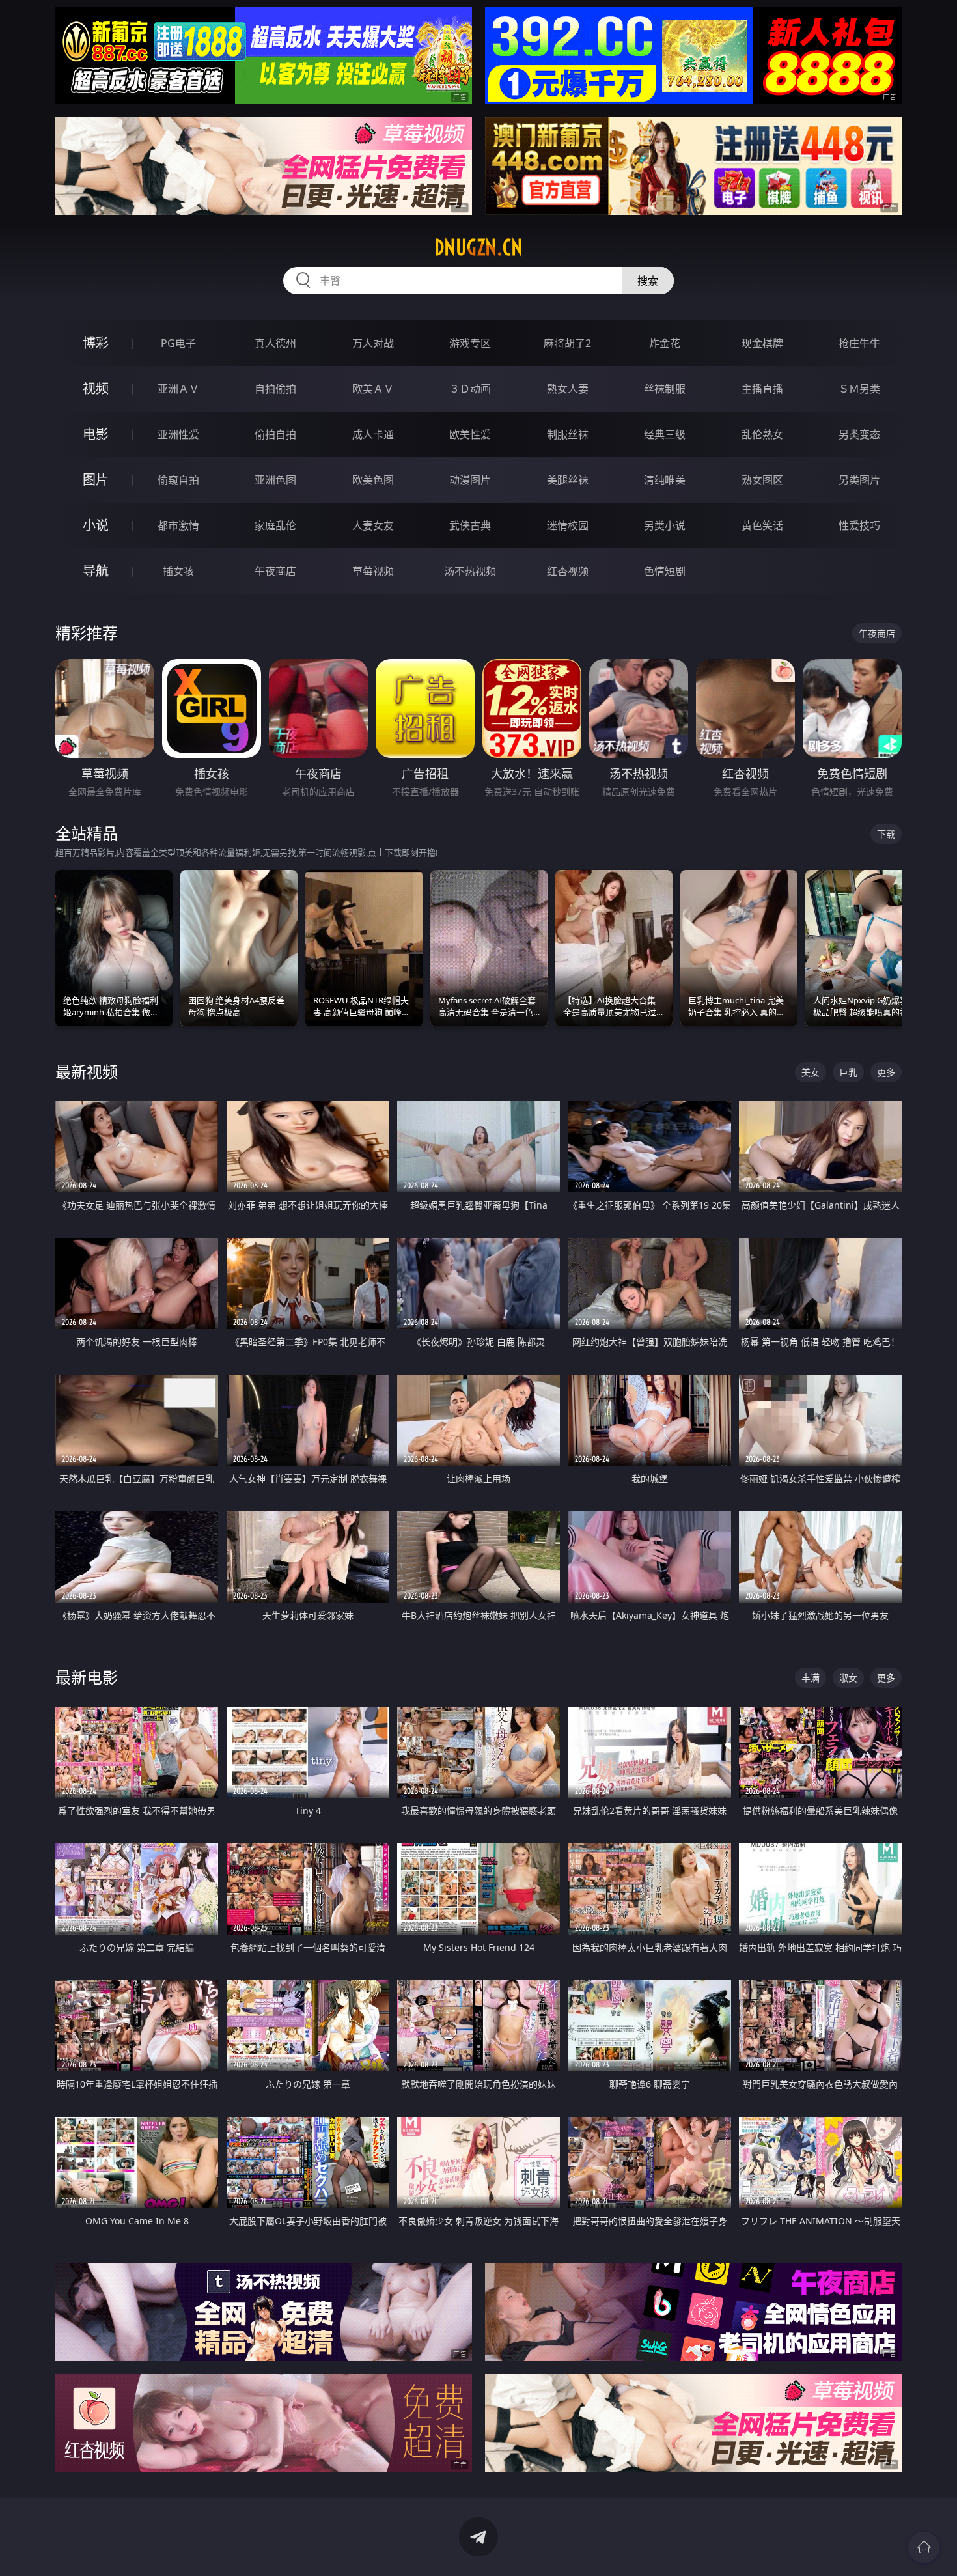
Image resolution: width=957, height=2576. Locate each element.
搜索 (648, 281)
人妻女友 (373, 525)
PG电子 (178, 343)
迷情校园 (568, 525)
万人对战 (373, 343)
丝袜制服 (665, 389)
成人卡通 (373, 434)
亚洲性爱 (178, 434)
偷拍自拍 (275, 434)
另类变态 (859, 434)
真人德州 (275, 343)
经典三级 (665, 434)
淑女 (848, 1678)
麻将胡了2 (567, 343)
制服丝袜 (568, 434)
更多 (886, 1072)
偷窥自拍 (178, 480)
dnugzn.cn (478, 247)
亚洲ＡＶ (178, 389)
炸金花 (665, 343)
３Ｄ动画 (470, 389)
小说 (96, 525)
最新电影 (87, 1677)
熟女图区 (762, 480)
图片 (96, 480)
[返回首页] (924, 2547)
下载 (886, 834)
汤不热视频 (470, 571)
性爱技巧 (859, 525)
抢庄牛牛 (859, 343)
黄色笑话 (762, 525)
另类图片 (859, 480)
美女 (811, 1072)
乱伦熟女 (762, 434)
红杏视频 (568, 571)
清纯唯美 (665, 480)
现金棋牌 (762, 343)
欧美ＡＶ (373, 389)
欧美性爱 (470, 434)
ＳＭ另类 (859, 389)
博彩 (96, 343)
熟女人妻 (568, 389)
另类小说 (665, 525)
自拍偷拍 (275, 389)
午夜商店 (275, 571)
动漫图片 (470, 480)
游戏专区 (470, 343)
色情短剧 (665, 571)
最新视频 (87, 1071)
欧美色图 (373, 480)
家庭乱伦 (275, 525)
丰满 (811, 1678)
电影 (96, 434)
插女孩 (178, 571)
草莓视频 (373, 571)
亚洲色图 (275, 480)
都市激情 (178, 525)
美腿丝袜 (568, 480)
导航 (96, 571)
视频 (96, 388)
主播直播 (762, 389)
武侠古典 (470, 525)
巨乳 (848, 1072)
